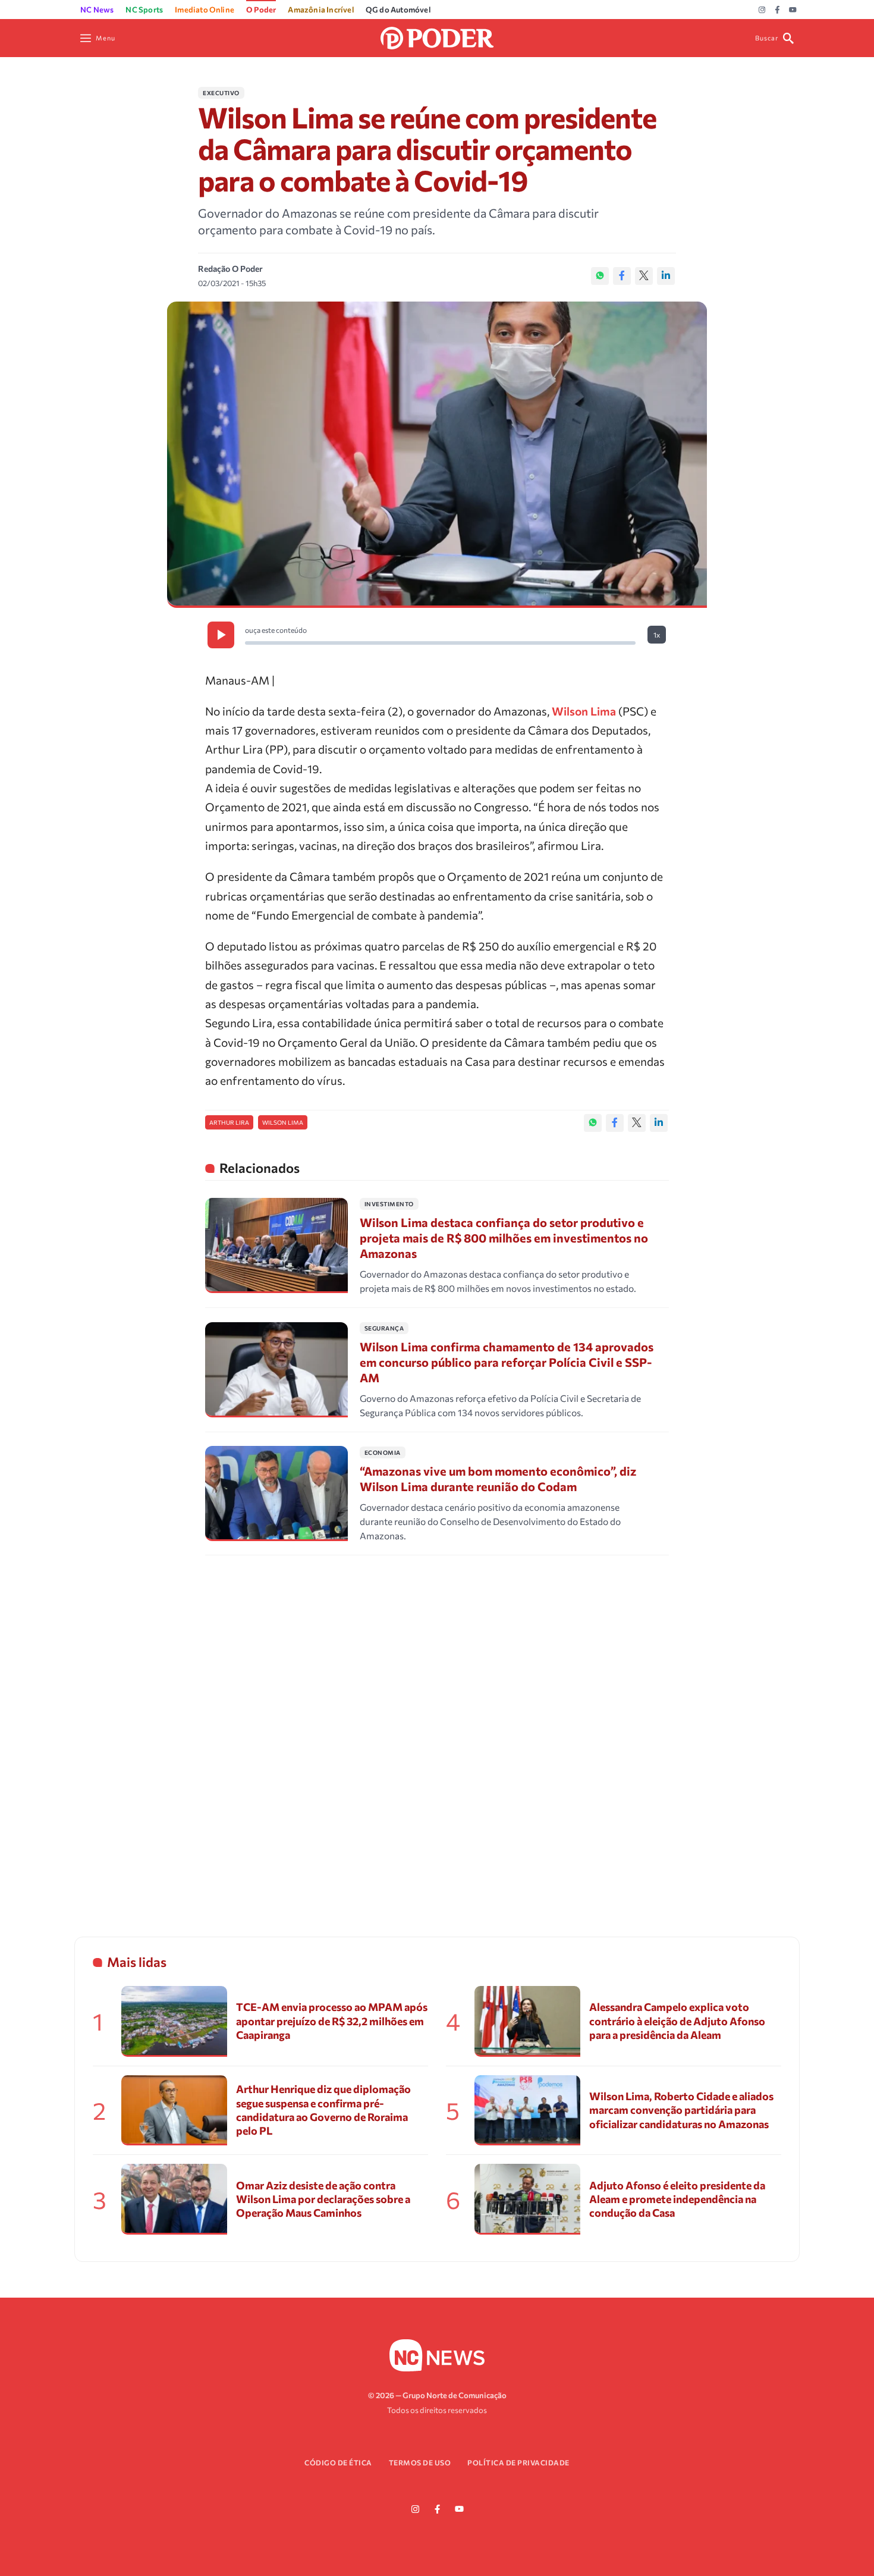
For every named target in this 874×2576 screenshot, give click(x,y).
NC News (97, 10)
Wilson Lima (584, 711)
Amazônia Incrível (320, 10)
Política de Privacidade (518, 2462)
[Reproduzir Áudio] (221, 635)
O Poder (261, 10)
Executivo (221, 93)
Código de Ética (338, 2462)
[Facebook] (777, 10)
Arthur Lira (229, 1122)
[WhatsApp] (600, 276)
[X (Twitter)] (644, 276)
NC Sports (144, 10)
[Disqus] (437, 1731)
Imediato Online (205, 10)
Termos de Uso (420, 2462)
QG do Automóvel (398, 10)
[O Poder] (437, 37)
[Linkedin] (666, 276)
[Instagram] (762, 10)
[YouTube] (793, 10)
